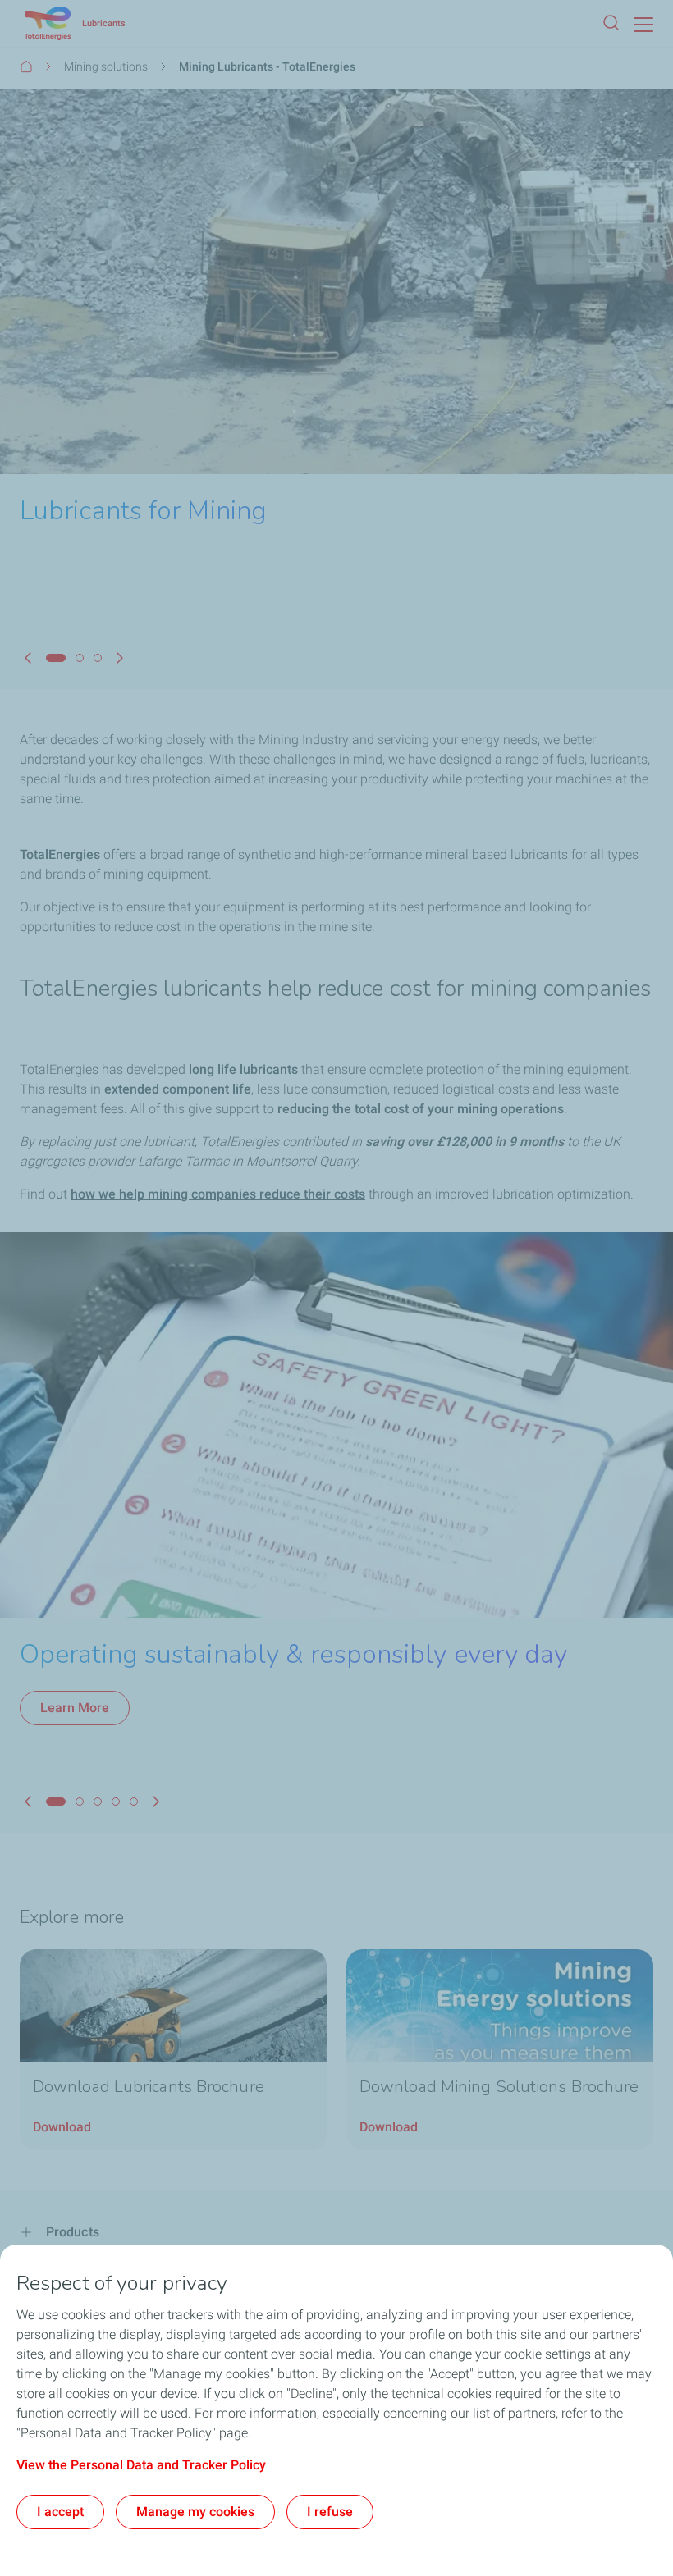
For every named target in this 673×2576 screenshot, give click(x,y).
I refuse (330, 2512)
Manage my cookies (195, 2512)
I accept (60, 2512)
